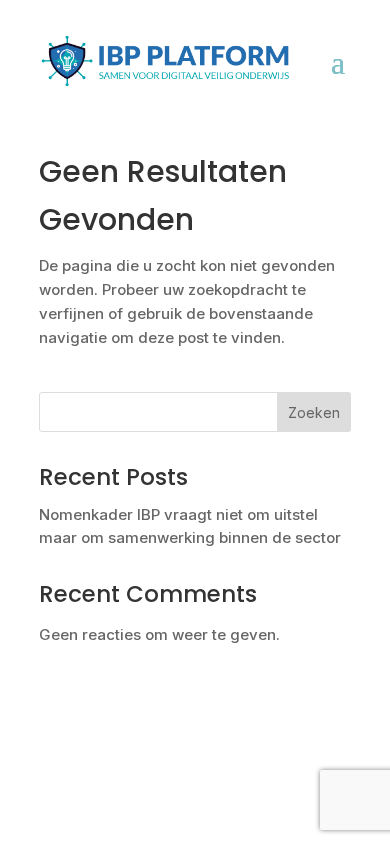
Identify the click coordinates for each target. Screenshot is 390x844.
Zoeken (314, 412)
